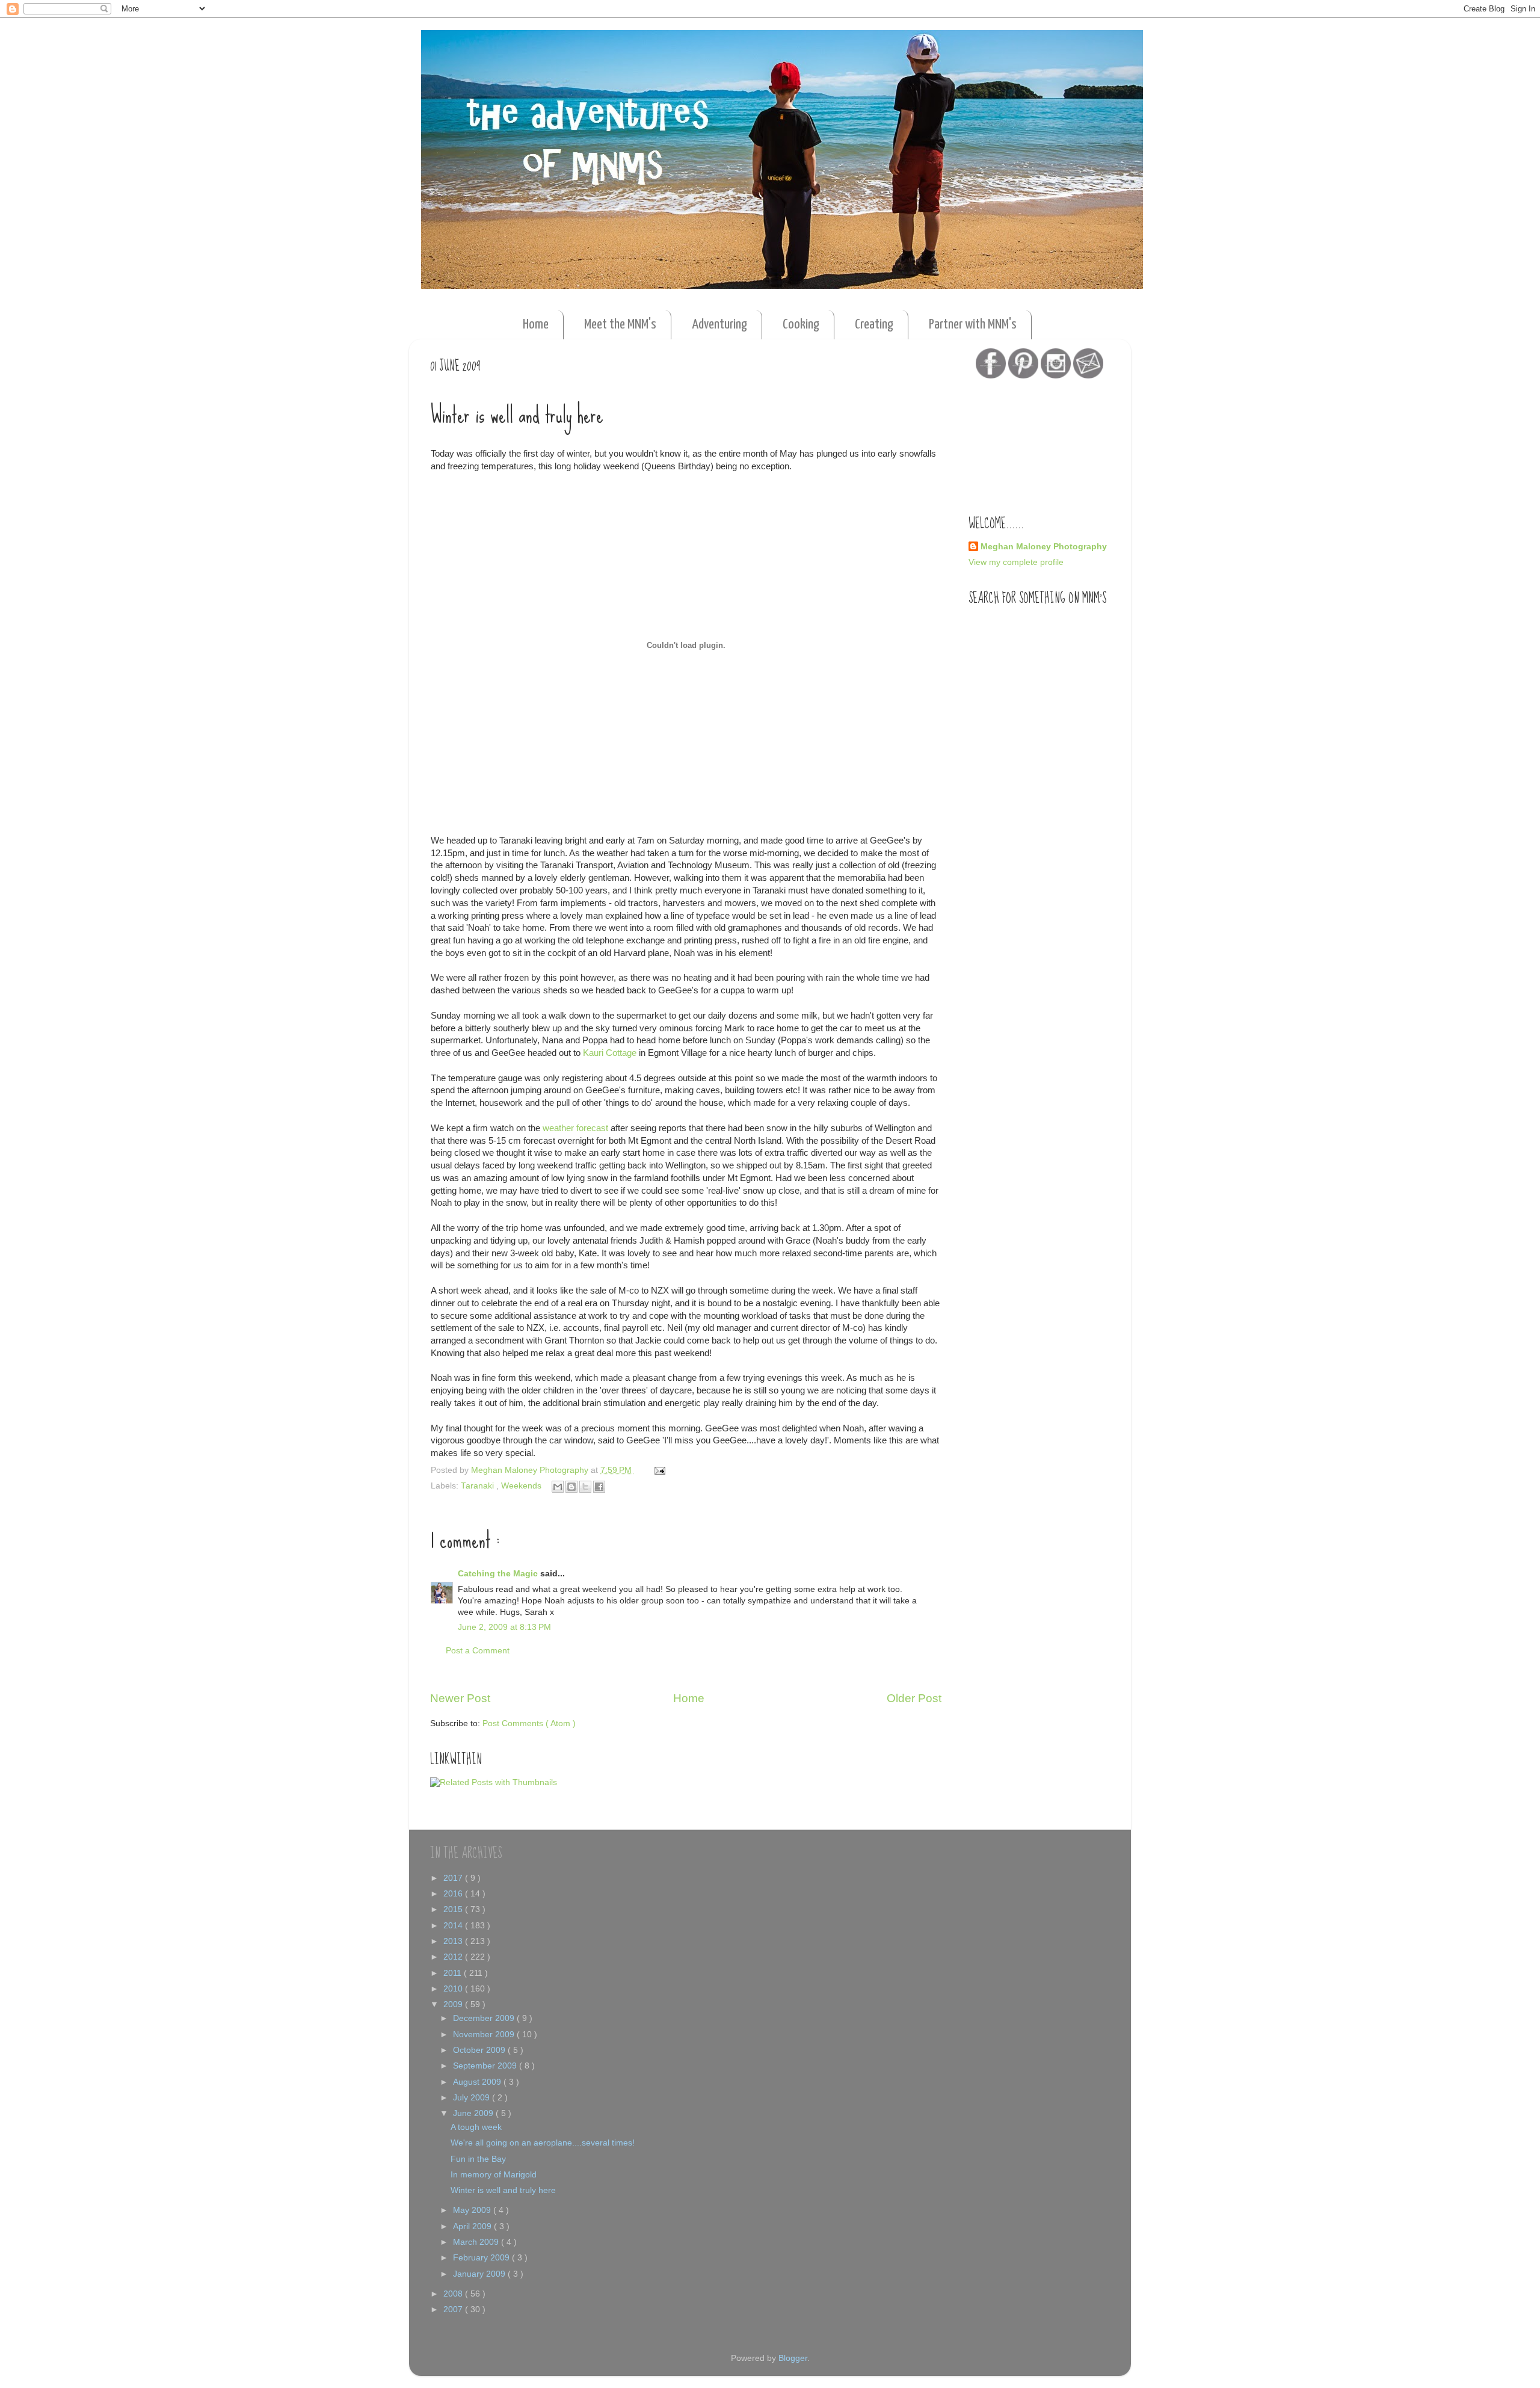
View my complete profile (1016, 562)
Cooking (801, 325)
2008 (454, 2294)
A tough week (476, 2127)
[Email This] (558, 1487)
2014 (454, 1926)
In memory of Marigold (494, 2175)
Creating (874, 325)
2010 (454, 1989)
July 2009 (473, 2098)
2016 (454, 1894)
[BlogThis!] (571, 1487)
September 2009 (486, 2066)
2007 (454, 2309)
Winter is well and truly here (503, 2190)
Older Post (914, 1698)
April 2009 (473, 2226)
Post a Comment (478, 1651)
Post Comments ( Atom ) (529, 1723)
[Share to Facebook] (599, 1487)
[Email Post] (658, 1470)
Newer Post (460, 1698)
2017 (454, 1878)
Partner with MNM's (973, 325)
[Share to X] (585, 1487)
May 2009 (473, 2210)
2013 (454, 1941)
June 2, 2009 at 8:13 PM (504, 1627)
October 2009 (480, 2050)
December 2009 (485, 2018)
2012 (454, 1957)
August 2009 (478, 2082)
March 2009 (477, 2242)
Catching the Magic (499, 1574)
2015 (454, 1909)
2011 (454, 1973)
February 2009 (482, 2258)
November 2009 (485, 2035)
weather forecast (577, 1128)
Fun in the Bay (478, 2159)
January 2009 (480, 2274)
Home (536, 325)
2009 (454, 2004)
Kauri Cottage (610, 1053)
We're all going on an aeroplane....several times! (543, 2143)
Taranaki (479, 1486)
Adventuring (719, 325)
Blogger (793, 2358)
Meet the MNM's (620, 325)
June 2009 (474, 2113)
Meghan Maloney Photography (1044, 547)
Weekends (522, 1486)
